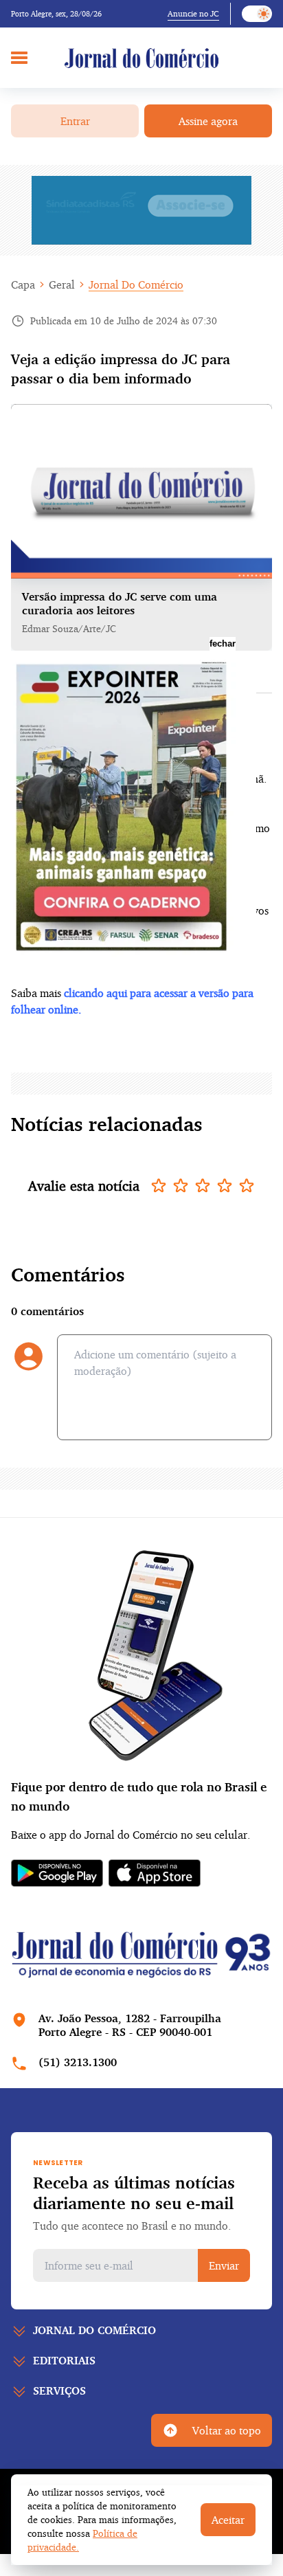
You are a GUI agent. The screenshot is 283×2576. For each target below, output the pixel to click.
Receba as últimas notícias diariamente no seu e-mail (134, 2193)
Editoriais (64, 2360)
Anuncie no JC (193, 13)
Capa (23, 284)
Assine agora (208, 121)
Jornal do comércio (94, 2330)
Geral (62, 284)
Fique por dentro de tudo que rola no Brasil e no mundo (139, 1796)
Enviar (224, 2265)
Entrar (75, 121)
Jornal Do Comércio (136, 284)
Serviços (59, 2390)
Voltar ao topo (227, 2430)
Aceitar (228, 2520)
